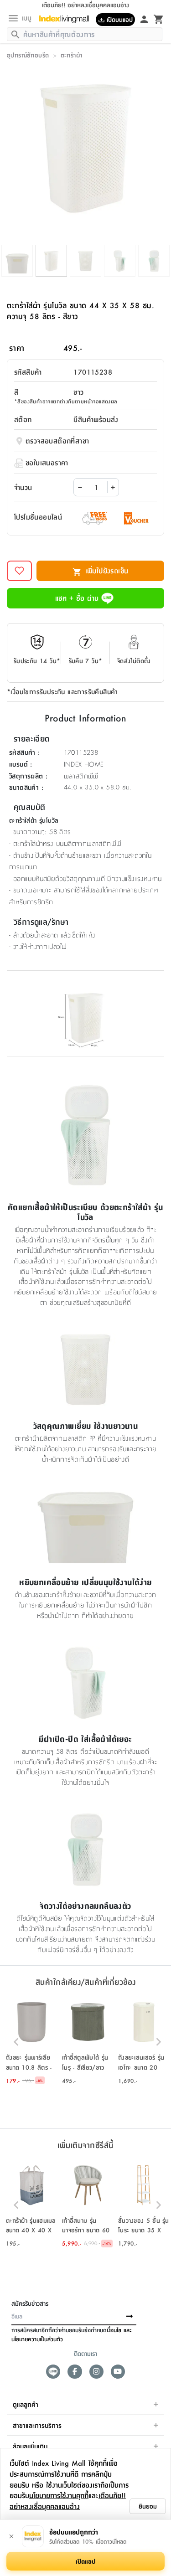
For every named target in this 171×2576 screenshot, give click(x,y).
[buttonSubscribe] (130, 2317)
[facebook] (75, 2372)
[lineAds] (53, 2372)
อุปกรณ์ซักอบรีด (28, 55)
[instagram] (96, 2372)
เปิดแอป (85, 2561)
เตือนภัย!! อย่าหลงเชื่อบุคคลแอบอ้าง (68, 2501)
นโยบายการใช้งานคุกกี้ (59, 2495)
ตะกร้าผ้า (72, 55)
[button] (32, 2042)
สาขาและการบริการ (37, 2425)
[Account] (144, 19)
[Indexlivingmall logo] (67, 19)
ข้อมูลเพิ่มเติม (30, 2446)
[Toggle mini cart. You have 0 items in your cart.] (159, 19)
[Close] (11, 2536)
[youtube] (118, 2372)
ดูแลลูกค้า (26, 2404)
